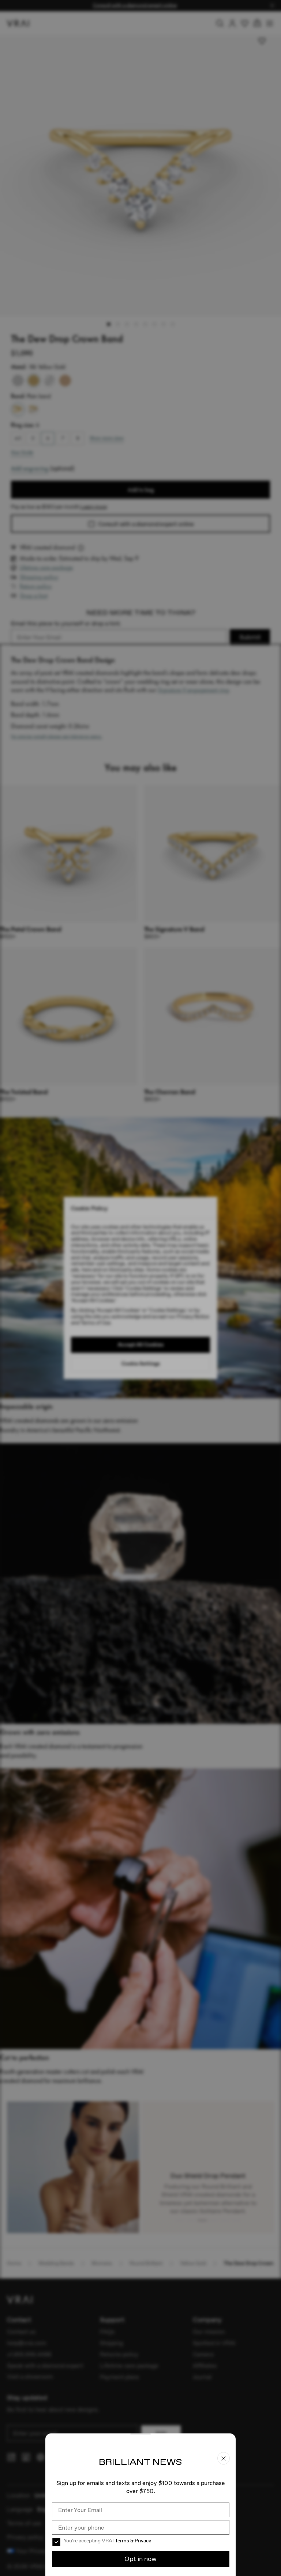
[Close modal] (140, 1288)
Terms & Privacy (133, 2541)
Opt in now (140, 2559)
